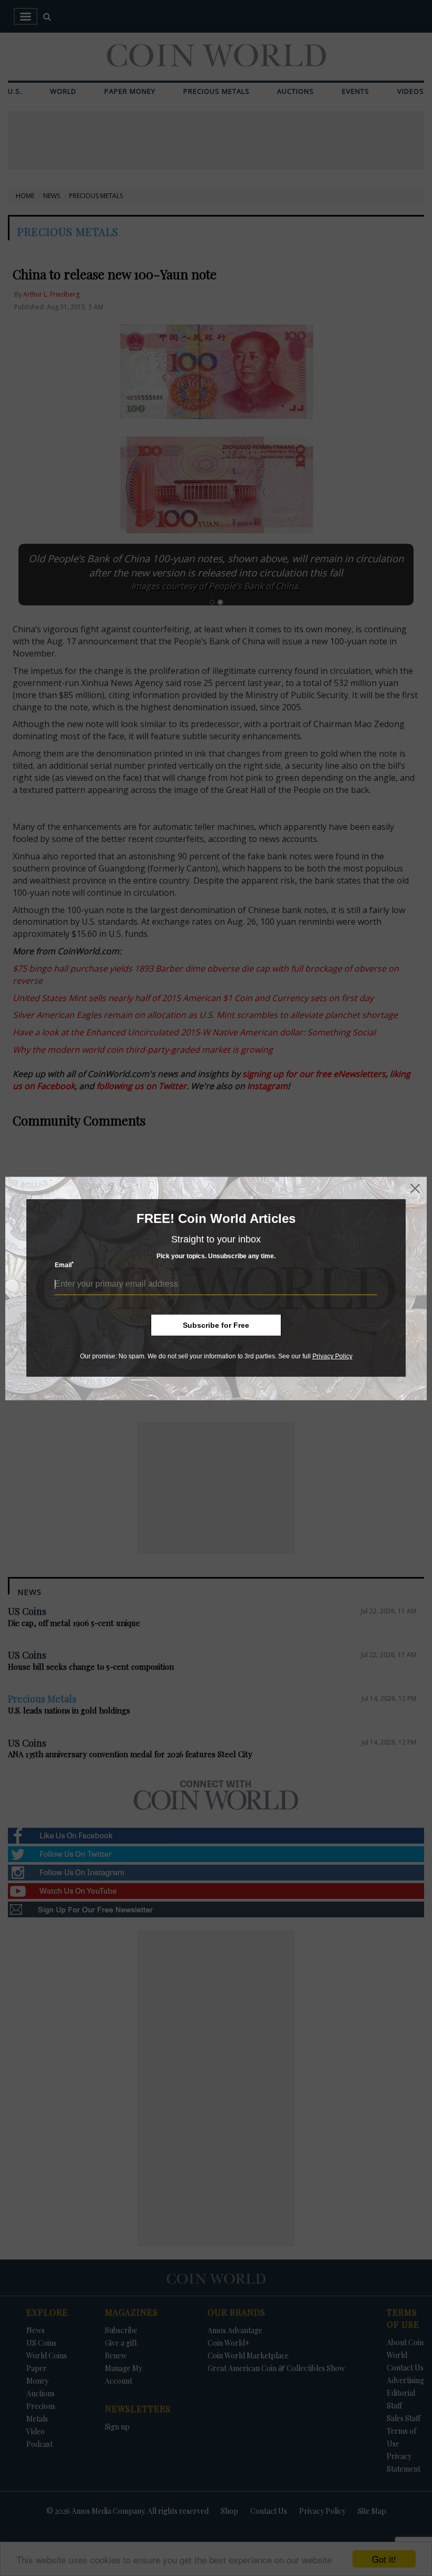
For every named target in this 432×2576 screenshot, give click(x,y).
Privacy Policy (332, 1356)
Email (64, 1265)
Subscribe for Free (216, 1325)
